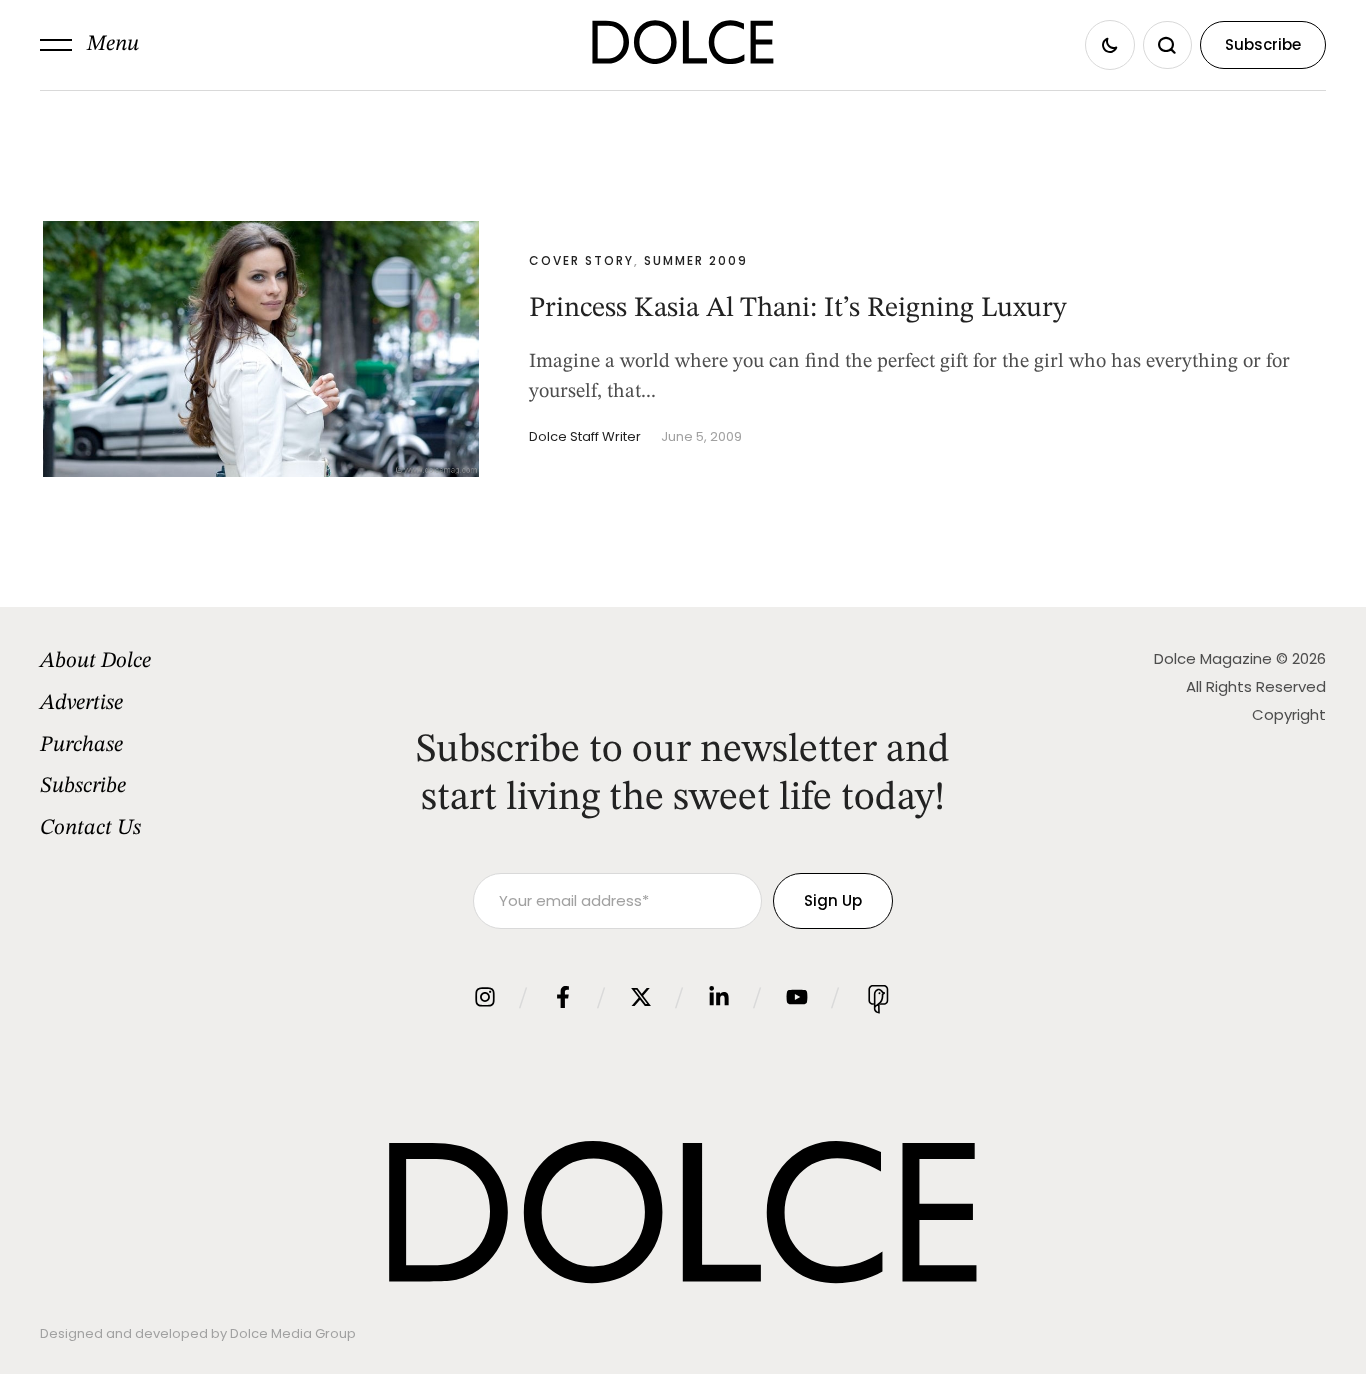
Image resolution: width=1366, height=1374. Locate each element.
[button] (89, 45)
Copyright (1289, 714)
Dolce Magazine (1213, 658)
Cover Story (581, 260)
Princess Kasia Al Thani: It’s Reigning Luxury (798, 309)
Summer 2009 (696, 260)
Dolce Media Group (293, 1333)
